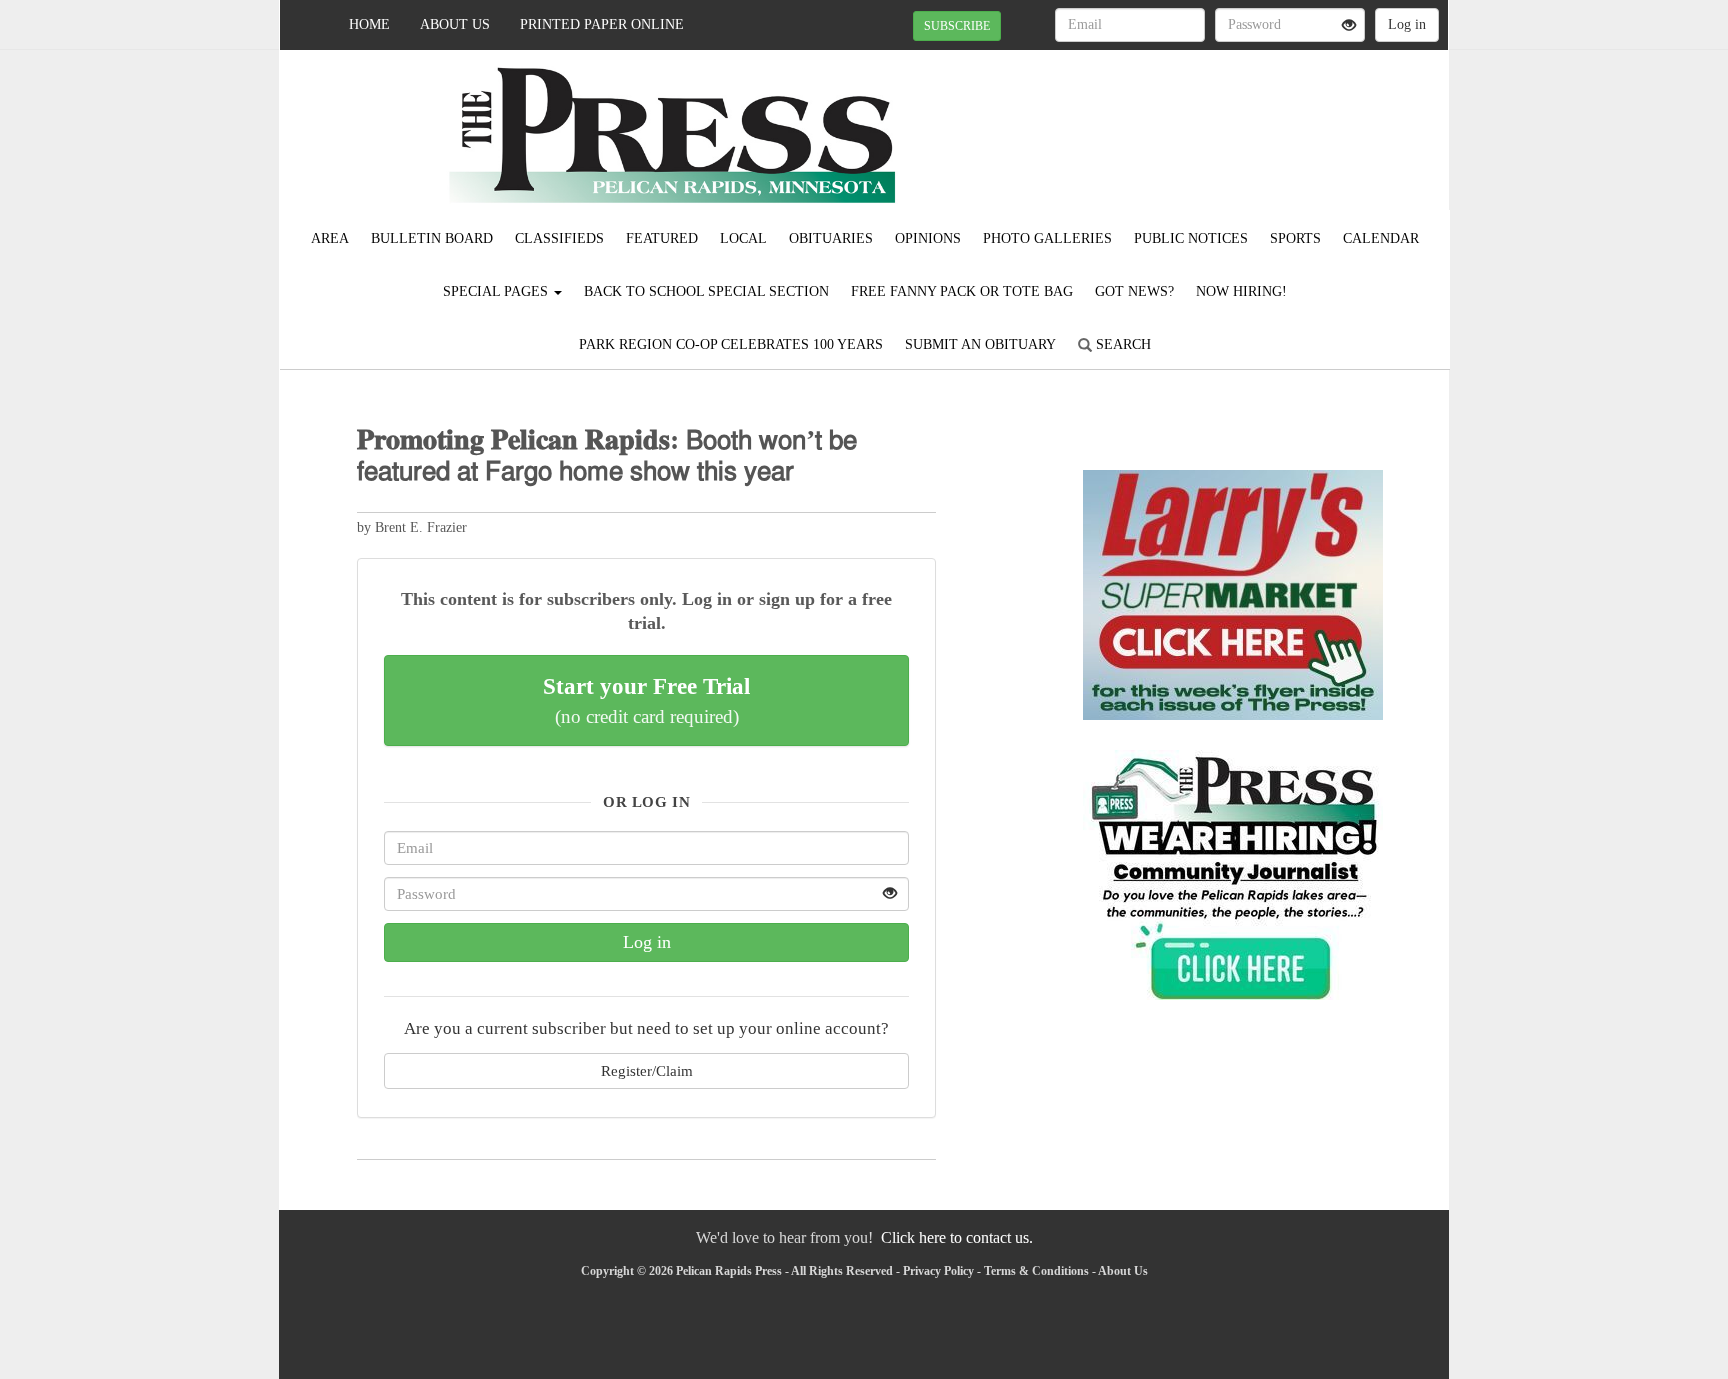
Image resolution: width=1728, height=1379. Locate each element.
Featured (662, 238)
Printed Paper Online (602, 24)
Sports (1295, 238)
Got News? (1134, 291)
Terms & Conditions (1036, 1271)
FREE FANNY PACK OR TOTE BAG (962, 291)
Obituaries (831, 238)
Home (369, 24)
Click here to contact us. (957, 1237)
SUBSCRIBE (957, 26)
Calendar (1381, 238)
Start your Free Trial (646, 700)
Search (1121, 344)
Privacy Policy (938, 1271)
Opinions (928, 238)
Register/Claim (647, 1070)
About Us (455, 24)
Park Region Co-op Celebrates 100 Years (731, 344)
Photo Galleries (1047, 238)
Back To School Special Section (706, 291)
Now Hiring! (1241, 291)
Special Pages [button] (497, 291)
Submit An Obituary (980, 344)
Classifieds (559, 238)
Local (743, 238)
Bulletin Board (432, 238)
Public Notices (1191, 238)
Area (330, 238)
